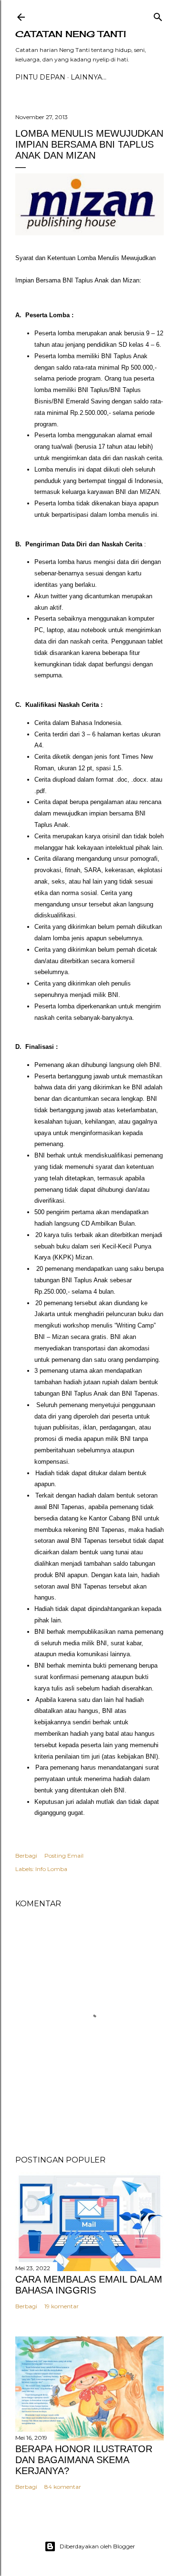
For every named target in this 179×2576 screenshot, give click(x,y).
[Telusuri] (158, 15)
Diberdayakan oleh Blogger (97, 2546)
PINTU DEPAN (40, 77)
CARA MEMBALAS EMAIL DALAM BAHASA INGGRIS (89, 2285)
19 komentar (62, 2306)
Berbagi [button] (26, 1856)
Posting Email (64, 1856)
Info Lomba (51, 1869)
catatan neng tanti (71, 34)
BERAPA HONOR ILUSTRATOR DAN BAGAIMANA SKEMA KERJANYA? (84, 2460)
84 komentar (63, 2487)
